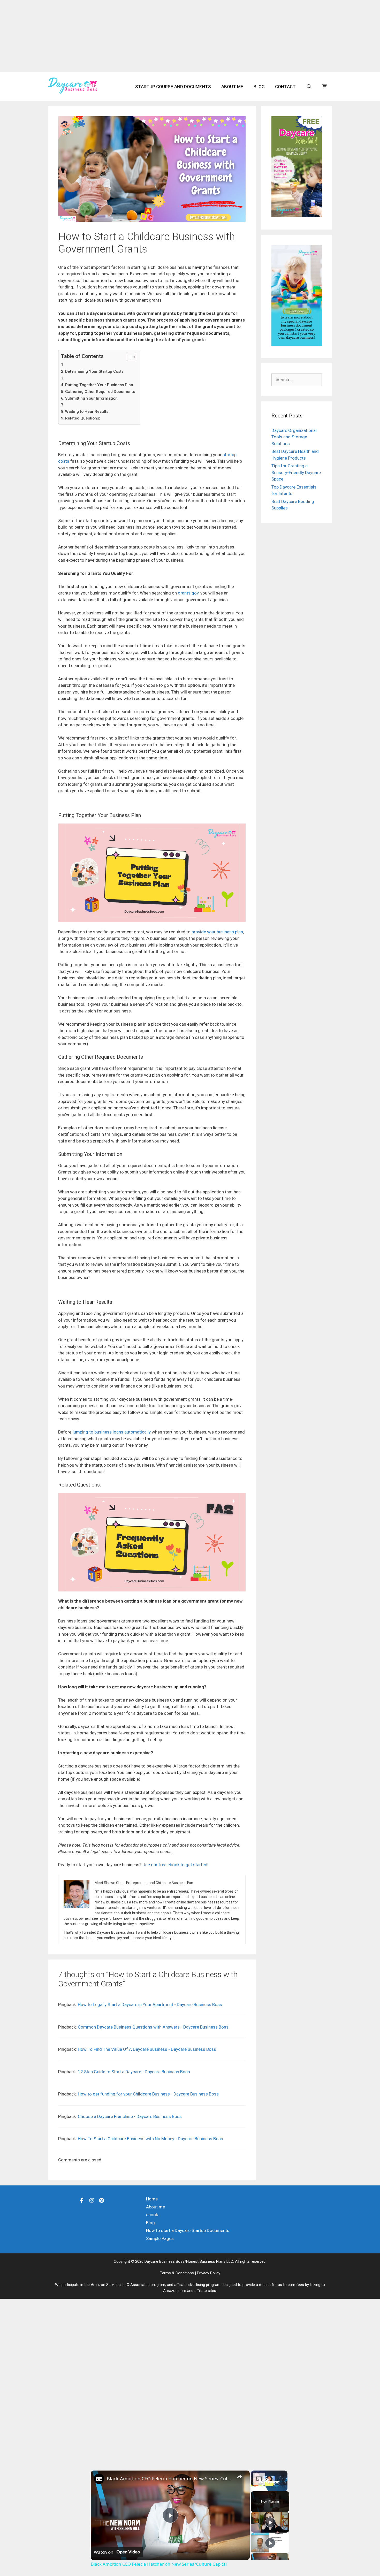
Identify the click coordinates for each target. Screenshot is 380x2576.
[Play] (270, 2522)
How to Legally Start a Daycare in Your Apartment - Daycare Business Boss (150, 2005)
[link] (99, 2479)
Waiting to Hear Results (87, 411)
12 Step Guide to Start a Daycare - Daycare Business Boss (134, 2072)
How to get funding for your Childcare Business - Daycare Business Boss (148, 2094)
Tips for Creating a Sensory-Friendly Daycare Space (296, 472)
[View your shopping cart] (325, 87)
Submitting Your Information (91, 398)
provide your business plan (217, 932)
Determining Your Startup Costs (94, 371)
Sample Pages (160, 2238)
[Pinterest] (102, 2200)
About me (232, 87)
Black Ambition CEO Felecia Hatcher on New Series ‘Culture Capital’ (169, 2479)
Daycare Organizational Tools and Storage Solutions (294, 437)
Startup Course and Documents (173, 87)
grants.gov (188, 593)
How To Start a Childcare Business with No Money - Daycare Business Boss (150, 2139)
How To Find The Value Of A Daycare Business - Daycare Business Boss (147, 2049)
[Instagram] (92, 2200)
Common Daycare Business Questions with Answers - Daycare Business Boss (153, 2027)
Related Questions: (83, 418)
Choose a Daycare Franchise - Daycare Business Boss (130, 2116)
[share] (239, 2476)
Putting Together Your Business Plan (99, 385)
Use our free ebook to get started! (175, 1865)
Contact (285, 87)
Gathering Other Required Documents (100, 392)
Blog (259, 87)
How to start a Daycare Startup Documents (188, 2230)
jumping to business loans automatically (112, 1432)
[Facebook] (82, 2200)
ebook (152, 2215)
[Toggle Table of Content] (129, 357)
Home (152, 2199)
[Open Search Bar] (309, 87)
